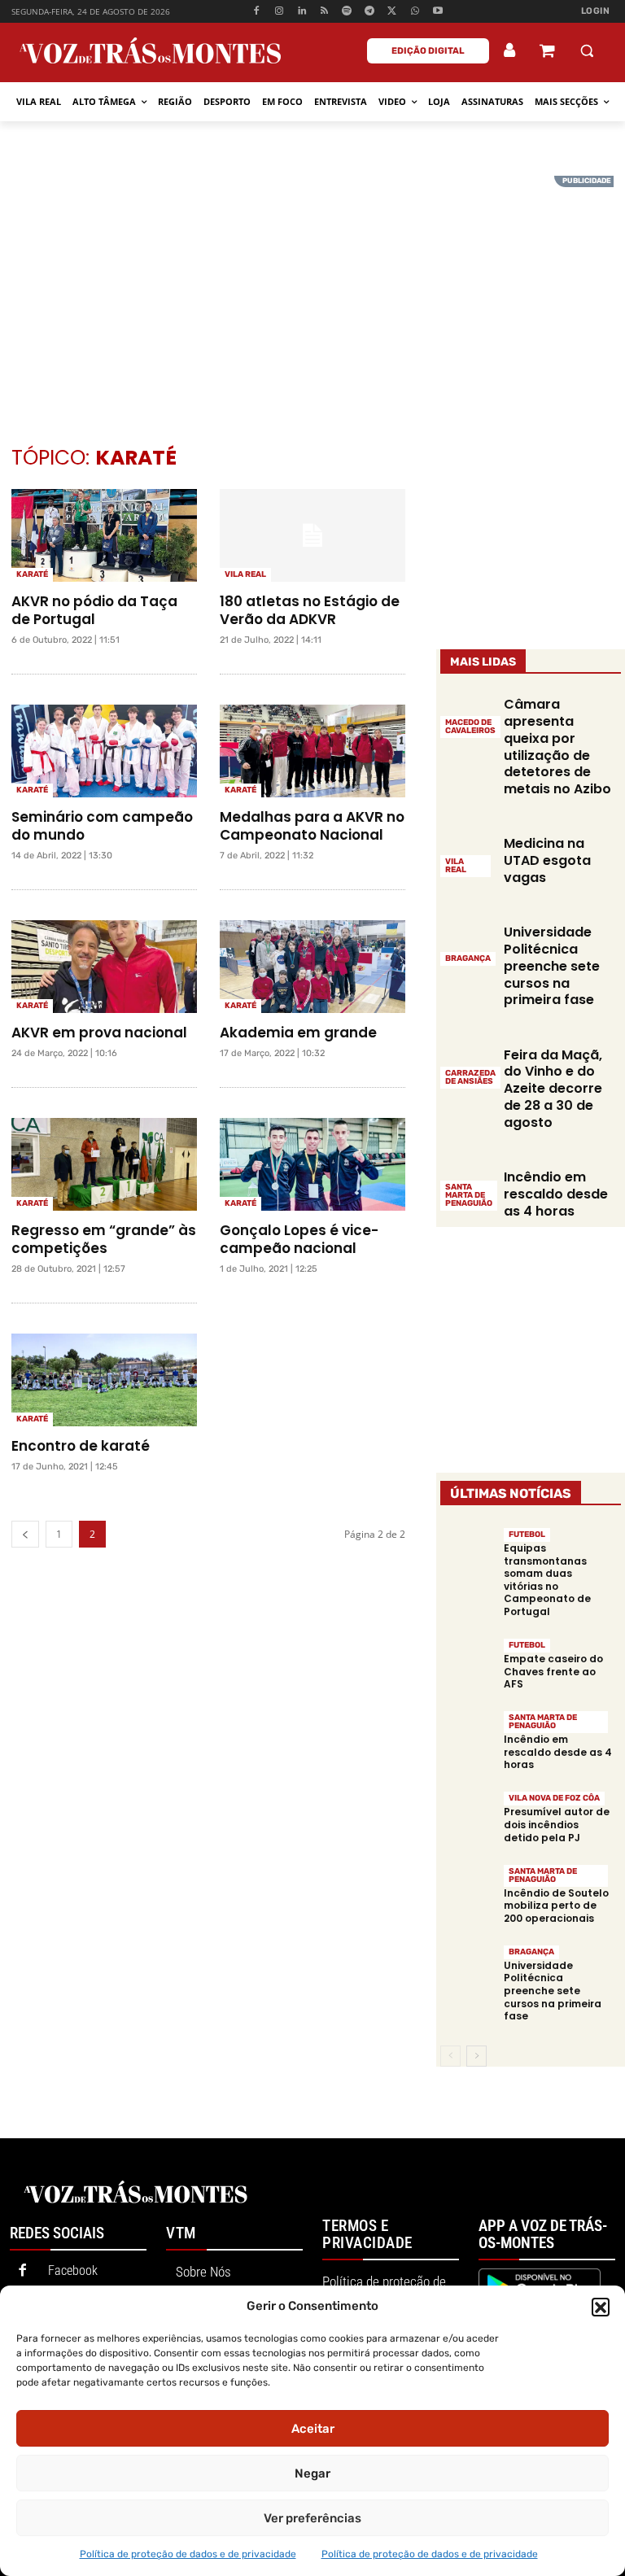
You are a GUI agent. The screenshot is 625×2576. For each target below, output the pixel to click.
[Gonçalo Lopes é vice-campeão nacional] (312, 1164)
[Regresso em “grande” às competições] (104, 1164)
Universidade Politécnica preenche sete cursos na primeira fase (552, 966)
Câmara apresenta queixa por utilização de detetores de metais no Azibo (557, 747)
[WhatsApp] (415, 12)
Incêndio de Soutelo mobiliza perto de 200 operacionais (556, 1906)
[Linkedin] (302, 12)
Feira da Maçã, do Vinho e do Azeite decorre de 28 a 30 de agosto (553, 1089)
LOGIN (596, 11)
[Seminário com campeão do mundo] (104, 751)
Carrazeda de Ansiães (470, 1077)
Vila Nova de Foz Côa (554, 1798)
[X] (393, 12)
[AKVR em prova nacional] (104, 967)
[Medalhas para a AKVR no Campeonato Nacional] (312, 751)
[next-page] (476, 2056)
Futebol (527, 1535)
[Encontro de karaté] (104, 1380)
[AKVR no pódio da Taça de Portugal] (104, 535)
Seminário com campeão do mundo (102, 826)
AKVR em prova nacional (99, 1033)
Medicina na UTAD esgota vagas (547, 860)
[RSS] (324, 12)
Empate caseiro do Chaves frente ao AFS (553, 1671)
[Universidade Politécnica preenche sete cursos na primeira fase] (468, 944)
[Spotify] (347, 12)
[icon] (547, 52)
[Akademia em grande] (312, 967)
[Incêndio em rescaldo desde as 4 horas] (468, 1737)
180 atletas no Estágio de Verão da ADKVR (310, 610)
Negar (312, 2473)
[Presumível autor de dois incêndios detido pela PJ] (468, 1817)
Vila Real (245, 574)
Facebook (73, 2270)
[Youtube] (437, 12)
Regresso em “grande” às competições (104, 1239)
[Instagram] (280, 12)
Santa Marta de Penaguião (469, 1195)
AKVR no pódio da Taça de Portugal (94, 610)
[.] (510, 50)
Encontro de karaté (81, 1446)
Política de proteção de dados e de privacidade (188, 2554)
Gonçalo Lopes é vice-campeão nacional (299, 1239)
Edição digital (428, 51)
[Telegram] (370, 12)
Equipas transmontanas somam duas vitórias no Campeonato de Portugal (547, 1580)
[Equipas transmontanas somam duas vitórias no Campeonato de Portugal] (468, 1554)
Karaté (32, 574)
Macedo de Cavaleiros (470, 727)
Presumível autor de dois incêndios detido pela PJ (557, 1824)
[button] (601, 2307)
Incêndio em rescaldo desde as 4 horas (556, 1194)
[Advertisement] (312, 290)
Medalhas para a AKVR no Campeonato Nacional (312, 826)
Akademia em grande (298, 1033)
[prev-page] (25, 1534)
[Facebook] (257, 12)
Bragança (468, 958)
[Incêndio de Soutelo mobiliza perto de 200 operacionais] (468, 1890)
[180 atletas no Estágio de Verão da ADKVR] (312, 535)
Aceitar (313, 2429)
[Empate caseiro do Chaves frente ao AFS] (468, 1664)
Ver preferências (312, 2518)
